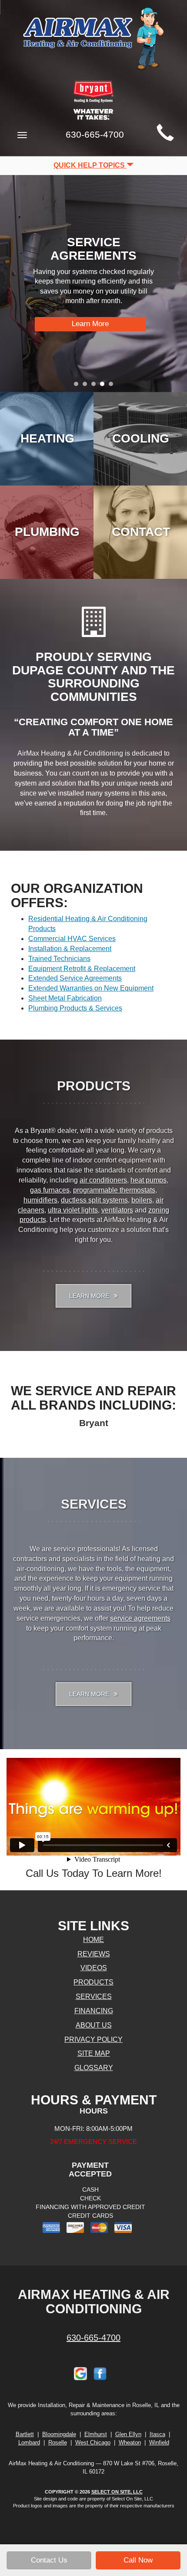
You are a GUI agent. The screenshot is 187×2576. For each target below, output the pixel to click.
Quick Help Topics (90, 165)
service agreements (140, 1618)
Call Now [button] (138, 2560)
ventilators (117, 1210)
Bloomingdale (59, 2434)
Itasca (157, 2434)
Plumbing (47, 532)
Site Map (94, 2053)
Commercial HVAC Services (72, 939)
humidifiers (40, 1200)
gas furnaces (50, 1190)
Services (94, 1996)
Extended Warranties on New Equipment (91, 988)
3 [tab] (96, 386)
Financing (94, 2011)
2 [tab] (87, 386)
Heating (47, 438)
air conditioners (103, 1180)
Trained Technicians (59, 959)
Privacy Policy (93, 2039)
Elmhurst (96, 2434)
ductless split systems (94, 1200)
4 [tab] (104, 386)
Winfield (159, 2442)
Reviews (94, 1954)
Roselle (58, 2442)
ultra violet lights (73, 1210)
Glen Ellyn (128, 2434)
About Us (94, 2025)
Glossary (94, 2068)
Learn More (90, 324)
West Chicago (93, 2442)
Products (93, 1982)
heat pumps (149, 1180)
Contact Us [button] (49, 2560)
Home (93, 1940)
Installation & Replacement (70, 949)
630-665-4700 (93, 2338)
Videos (94, 1968)
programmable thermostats (114, 1190)
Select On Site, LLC (117, 2492)
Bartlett (25, 2434)
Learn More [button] (90, 1296)
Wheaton (130, 2442)
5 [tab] (113, 386)
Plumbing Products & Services (75, 1008)
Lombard (29, 2442)
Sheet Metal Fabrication (65, 998)
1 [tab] (78, 386)
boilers (142, 1200)
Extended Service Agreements (75, 978)
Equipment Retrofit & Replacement (82, 969)
